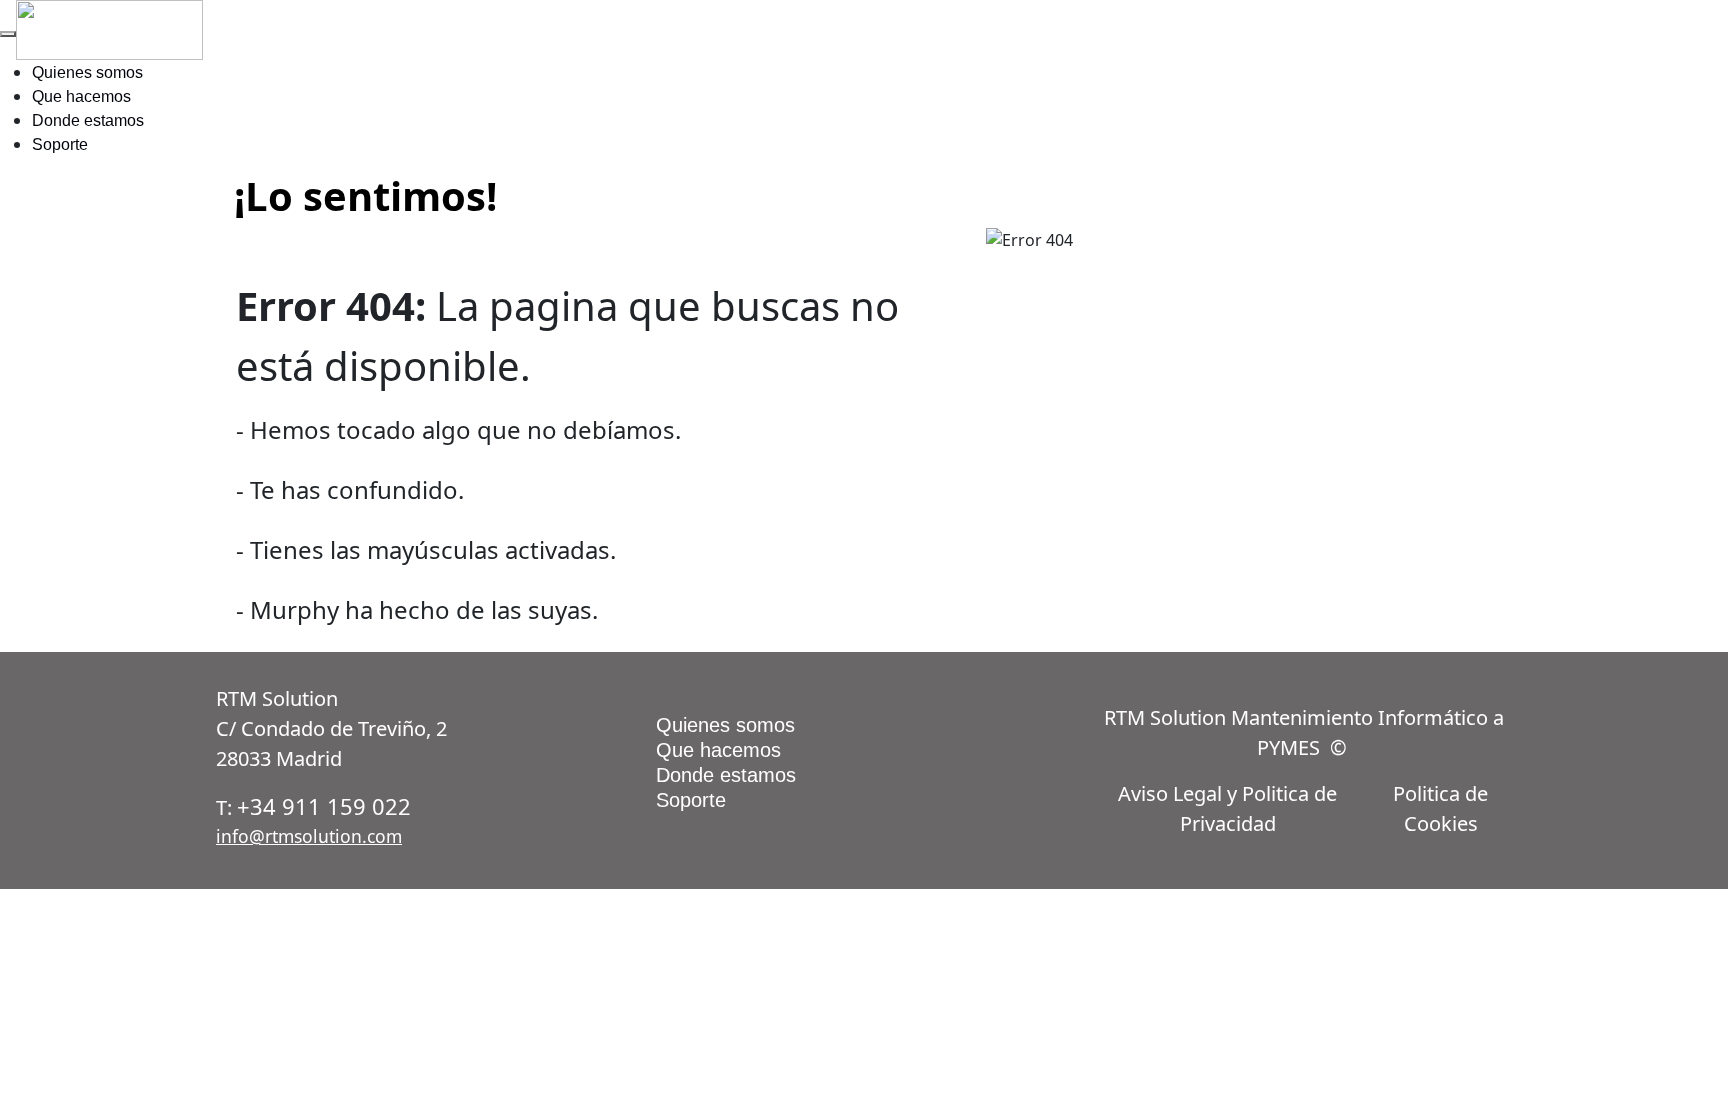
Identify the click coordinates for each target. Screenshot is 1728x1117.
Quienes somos (87, 72)
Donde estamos (88, 120)
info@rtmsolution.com (309, 836)
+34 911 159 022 (324, 806)
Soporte (60, 144)
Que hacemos (81, 96)
